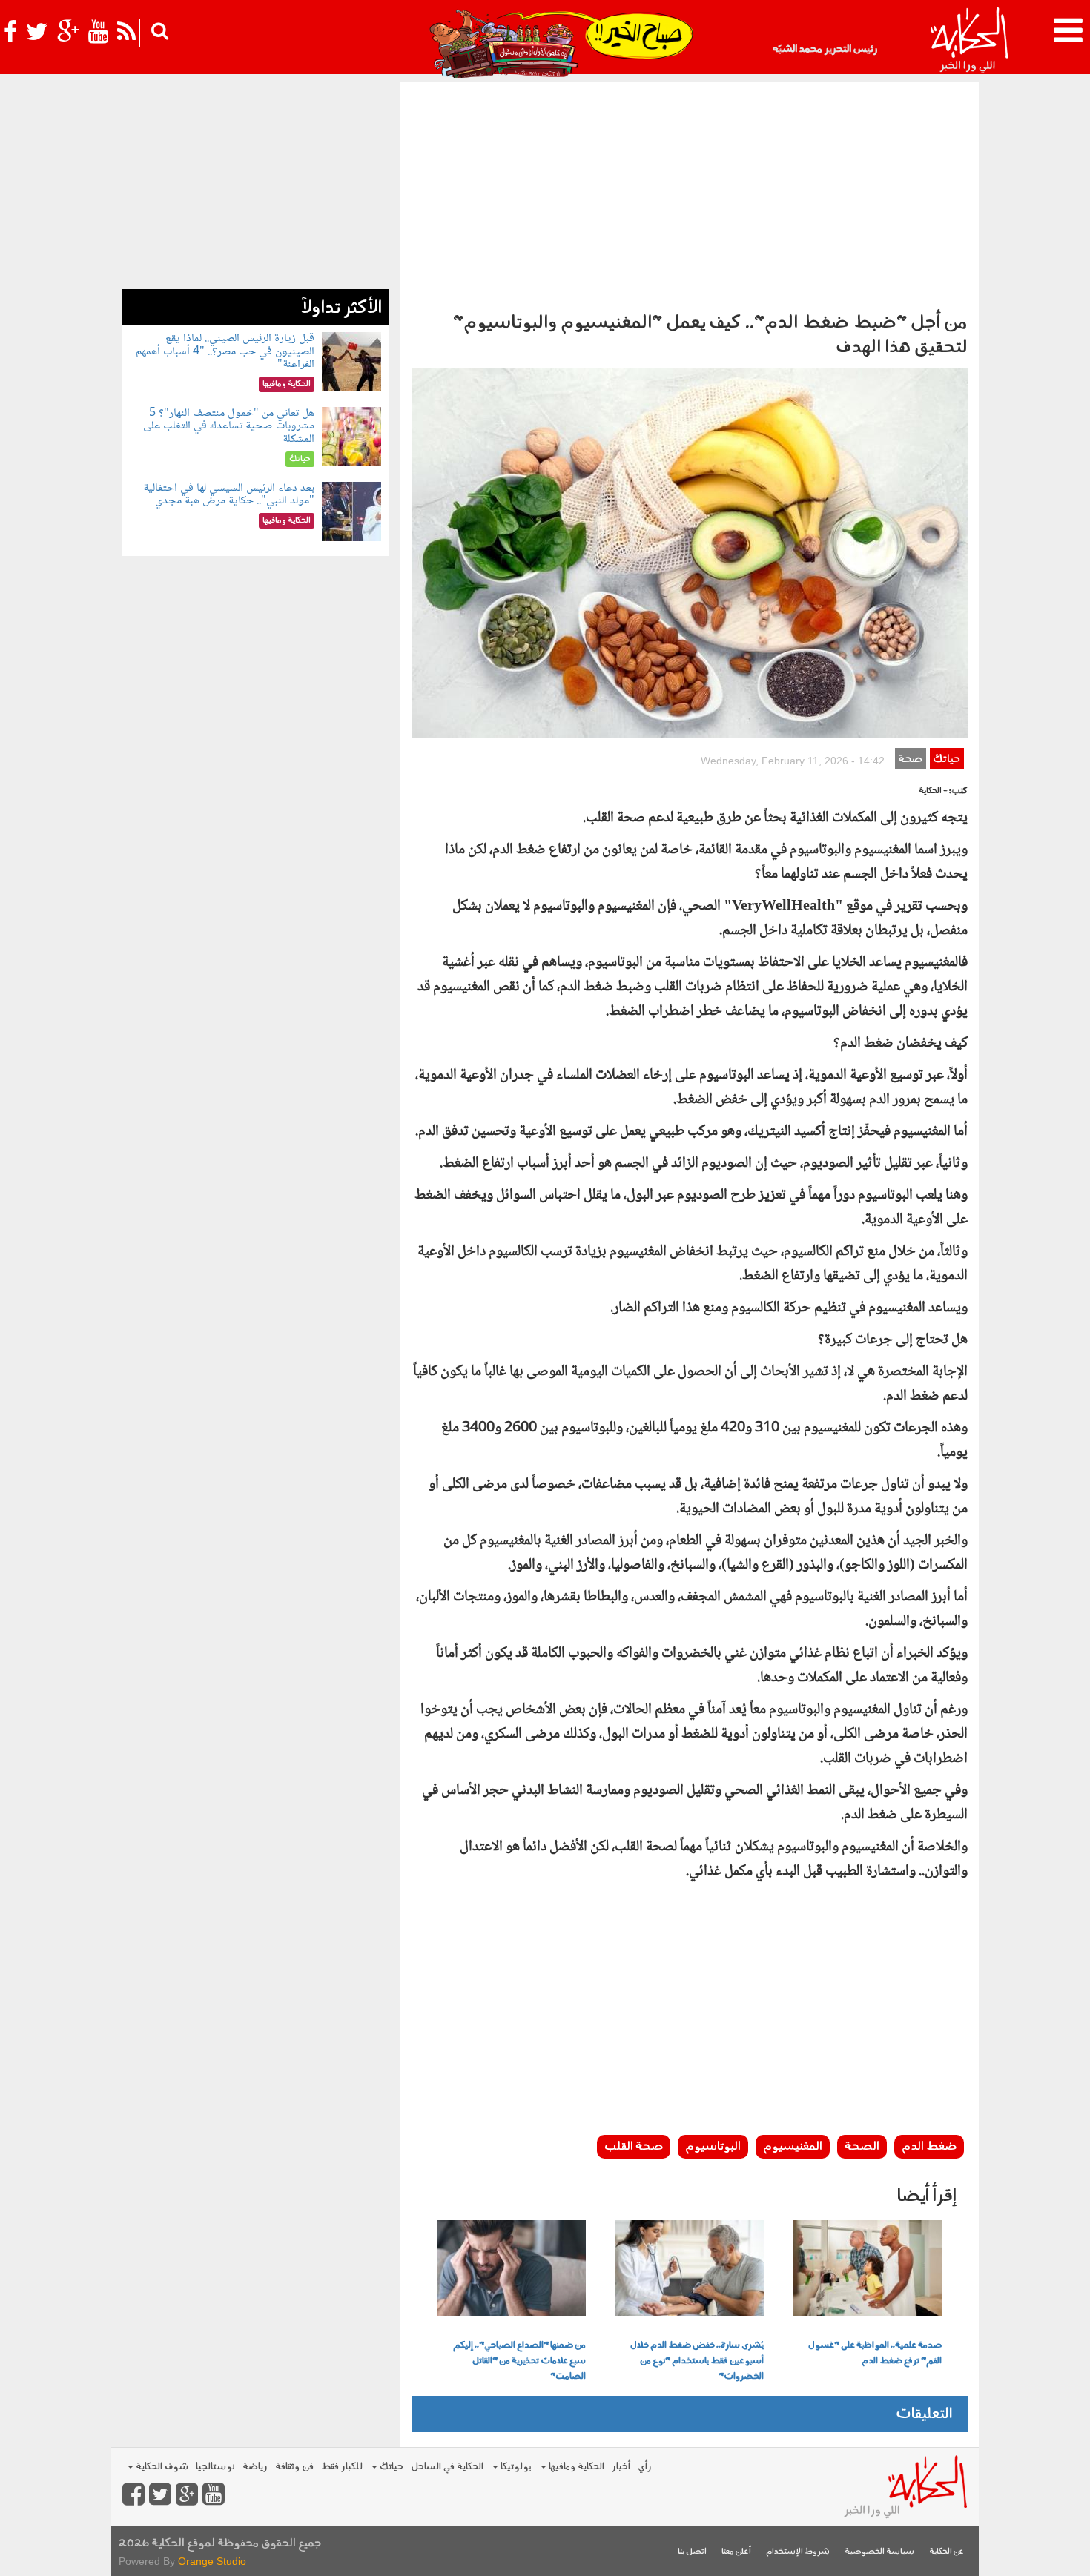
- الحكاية (933, 791)
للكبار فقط (342, 2467)
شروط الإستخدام (798, 2552)
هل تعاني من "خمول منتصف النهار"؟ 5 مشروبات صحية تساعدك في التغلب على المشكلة (229, 426)
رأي (645, 2467)
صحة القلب (634, 2147)
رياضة (255, 2467)
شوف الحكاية (161, 2467)
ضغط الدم (929, 2147)
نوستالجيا (215, 2467)
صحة (910, 759)
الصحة (862, 2147)
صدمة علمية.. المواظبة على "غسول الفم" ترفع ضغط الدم (875, 2353)
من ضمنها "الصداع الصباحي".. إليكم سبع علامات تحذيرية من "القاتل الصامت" (519, 2361)
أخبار (621, 2467)
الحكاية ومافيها (575, 2467)
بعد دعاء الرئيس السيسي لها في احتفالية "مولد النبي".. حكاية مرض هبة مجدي (229, 495)
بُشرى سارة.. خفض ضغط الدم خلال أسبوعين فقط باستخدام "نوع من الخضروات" (697, 2361)
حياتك (947, 759)
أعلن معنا (736, 2552)
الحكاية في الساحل (447, 2467)
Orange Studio (212, 2561)
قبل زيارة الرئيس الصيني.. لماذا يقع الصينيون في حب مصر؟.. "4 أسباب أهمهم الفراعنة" (225, 351)
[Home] (969, 41)
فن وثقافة (294, 2467)
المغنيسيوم (793, 2147)
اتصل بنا (692, 2552)
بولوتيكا (515, 2467)
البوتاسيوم (713, 2147)
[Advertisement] (690, 193)
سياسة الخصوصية (879, 2552)
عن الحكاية (947, 2552)
